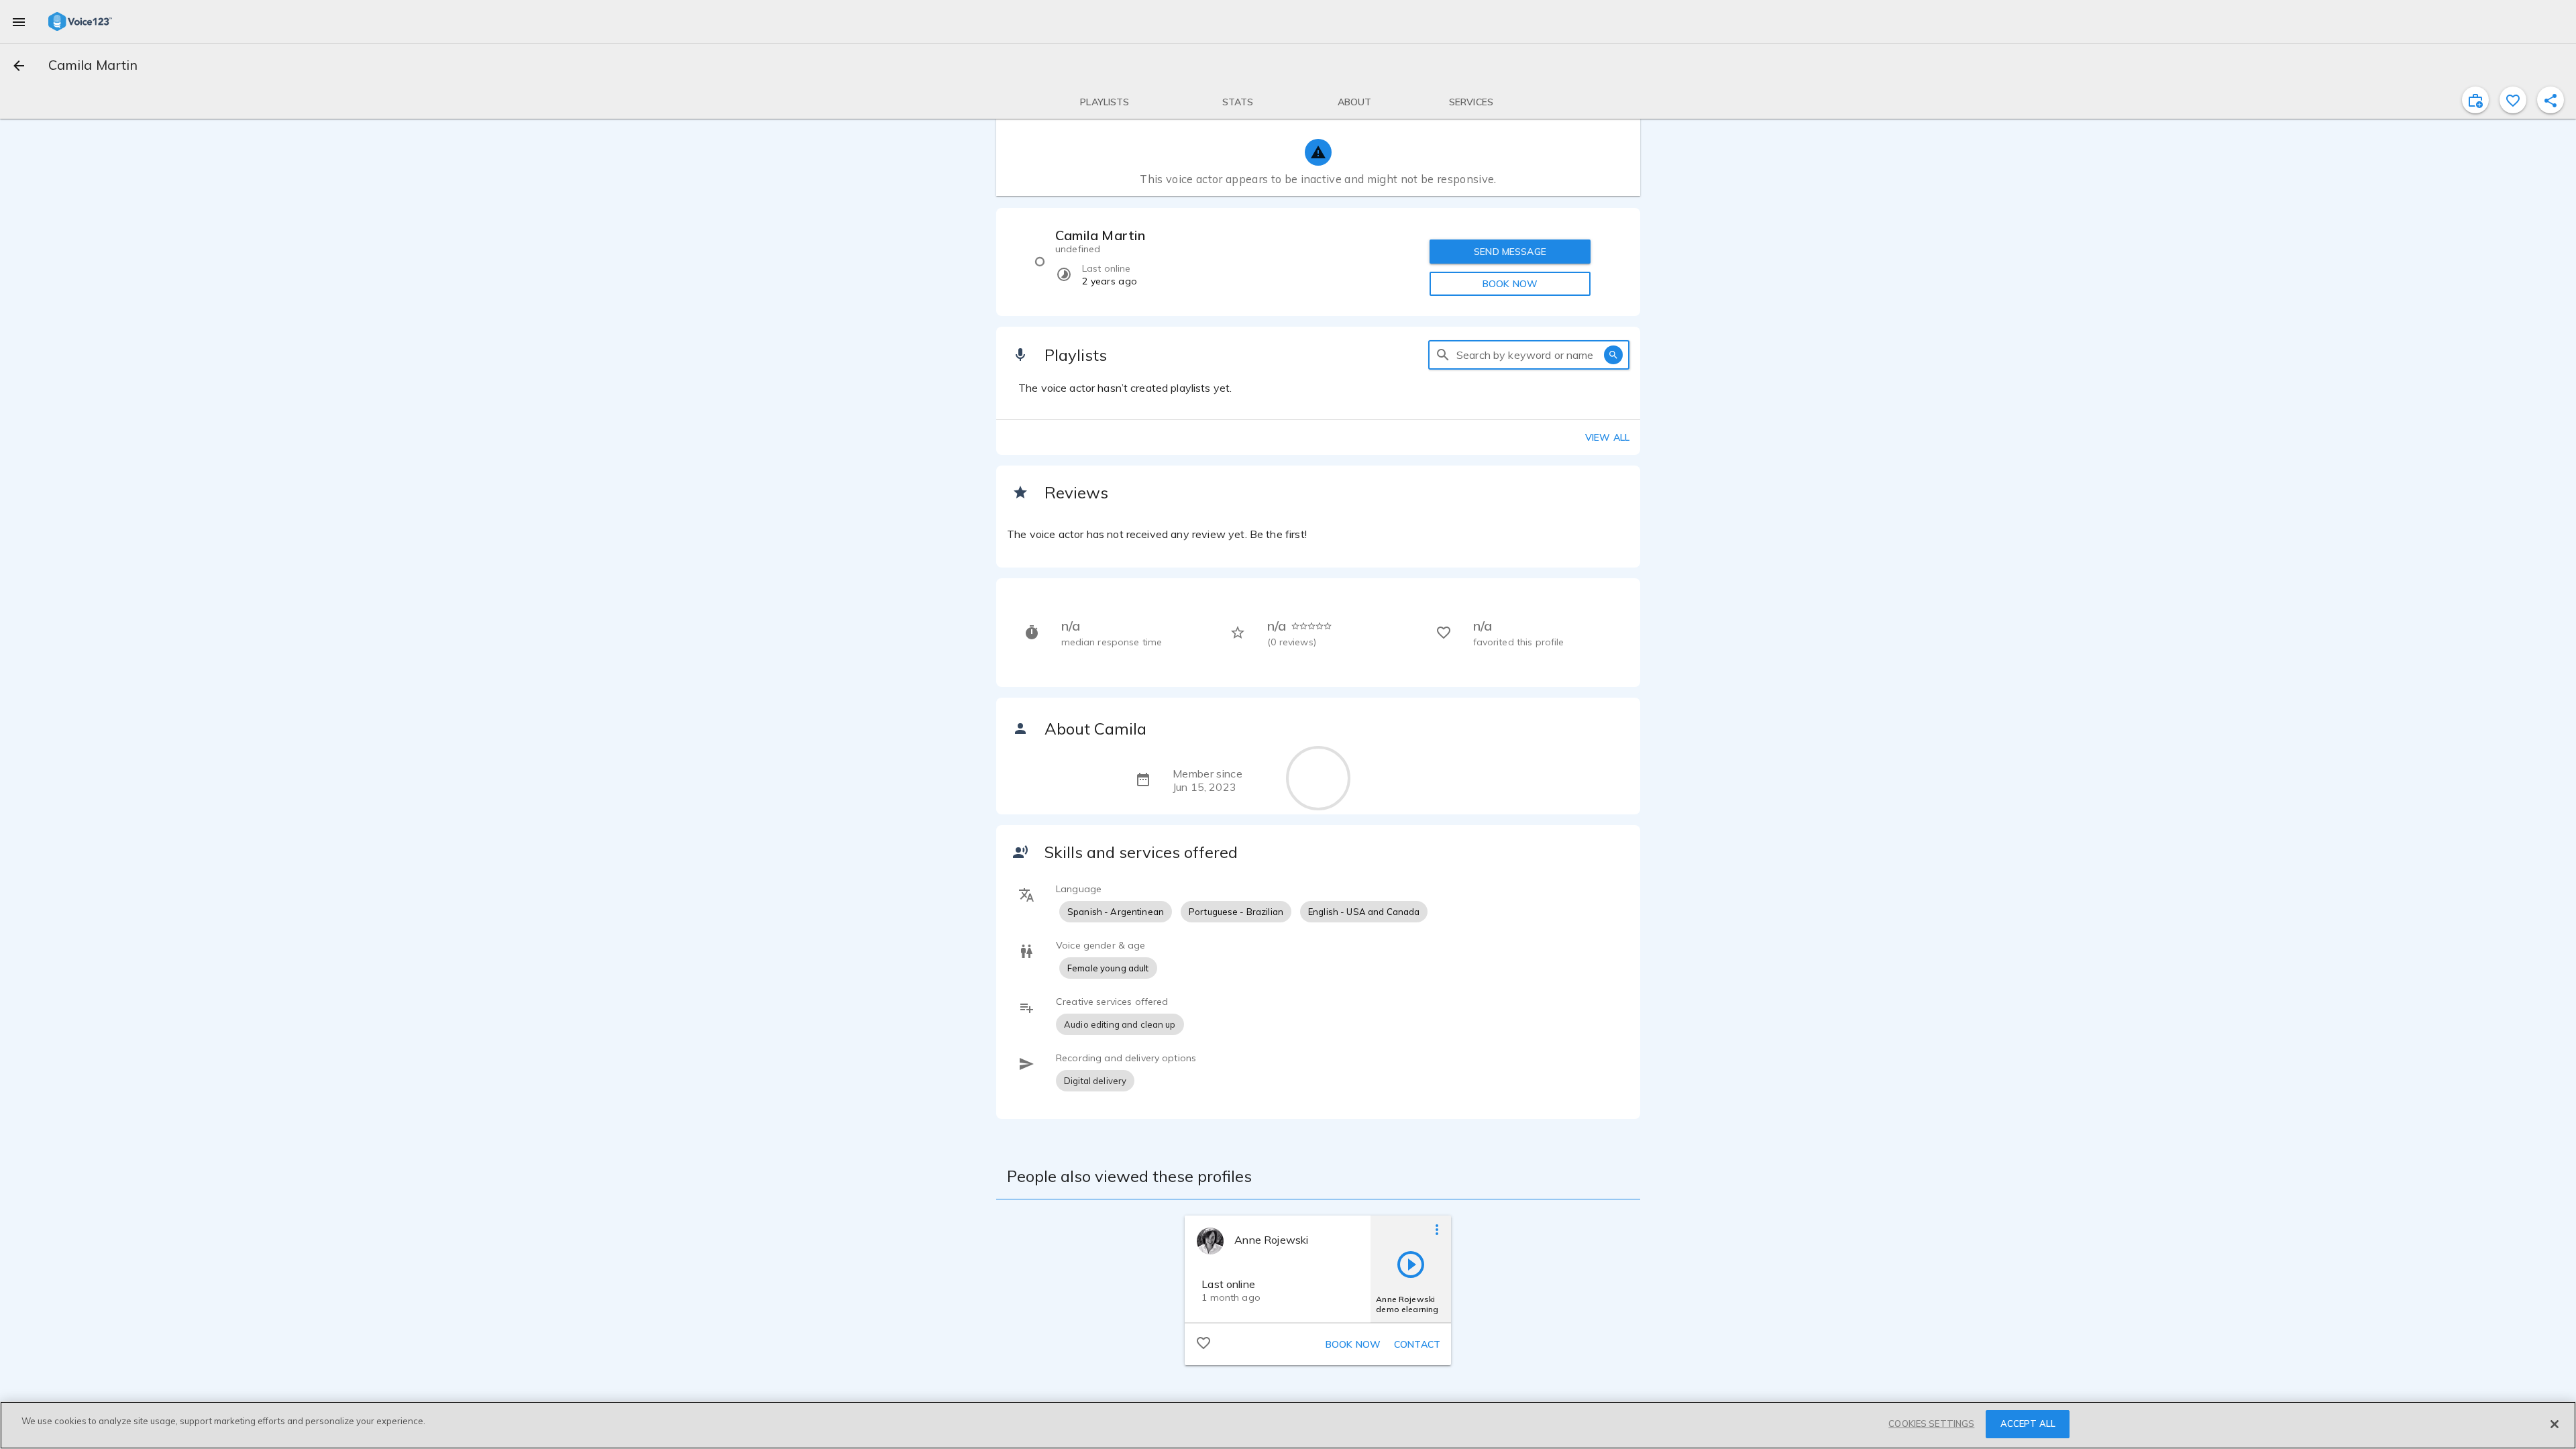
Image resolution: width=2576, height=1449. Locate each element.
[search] (1443, 355)
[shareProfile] (2551, 100)
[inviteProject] (2475, 100)
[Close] (2555, 1424)
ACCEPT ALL (2028, 1424)
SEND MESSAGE (1510, 252)
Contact (1417, 1344)
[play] (1411, 1264)
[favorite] (2513, 100)
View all (1607, 437)
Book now (1353, 1344)
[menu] (19, 21)
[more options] (1437, 1229)
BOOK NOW (1510, 284)
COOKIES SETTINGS (1931, 1424)
